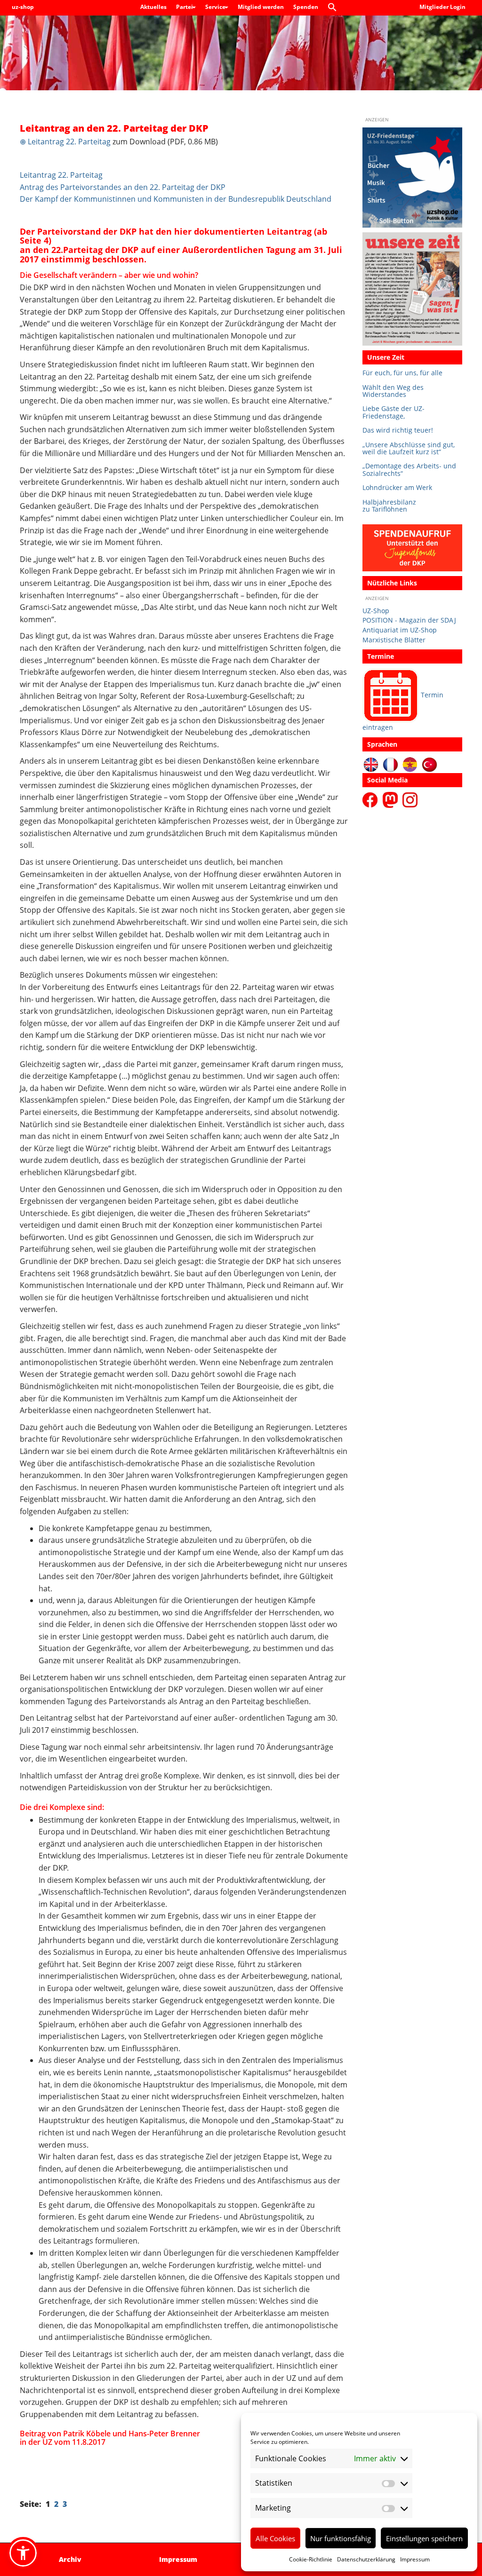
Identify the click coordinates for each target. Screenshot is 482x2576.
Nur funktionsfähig (341, 2538)
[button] (335, 8)
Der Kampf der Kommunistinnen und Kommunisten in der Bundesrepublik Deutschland (176, 199)
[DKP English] (371, 764)
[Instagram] (410, 799)
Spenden (306, 7)
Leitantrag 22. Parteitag (61, 175)
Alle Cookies (275, 2538)
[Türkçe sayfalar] (430, 764)
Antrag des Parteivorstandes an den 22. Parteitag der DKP (123, 187)
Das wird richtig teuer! (398, 430)
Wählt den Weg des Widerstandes (393, 391)
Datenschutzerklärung (366, 2559)
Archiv (70, 2559)
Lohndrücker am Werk (397, 487)
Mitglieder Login (442, 7)
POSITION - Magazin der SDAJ (409, 620)
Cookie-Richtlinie (311, 2559)
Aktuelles (153, 7)
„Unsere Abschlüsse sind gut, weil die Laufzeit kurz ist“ (409, 448)
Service (216, 7)
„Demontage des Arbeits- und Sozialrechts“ (409, 470)
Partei (185, 7)
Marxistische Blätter (394, 640)
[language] (390, 764)
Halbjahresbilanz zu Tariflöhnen (389, 506)
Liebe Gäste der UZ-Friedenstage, (394, 412)
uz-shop (23, 7)
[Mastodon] (392, 799)
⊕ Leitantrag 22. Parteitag (65, 142)
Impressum (415, 2559)
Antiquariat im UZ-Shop (400, 630)
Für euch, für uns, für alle (402, 373)
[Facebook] (372, 799)
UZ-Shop (376, 611)
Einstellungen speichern (424, 2538)
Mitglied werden (261, 7)
